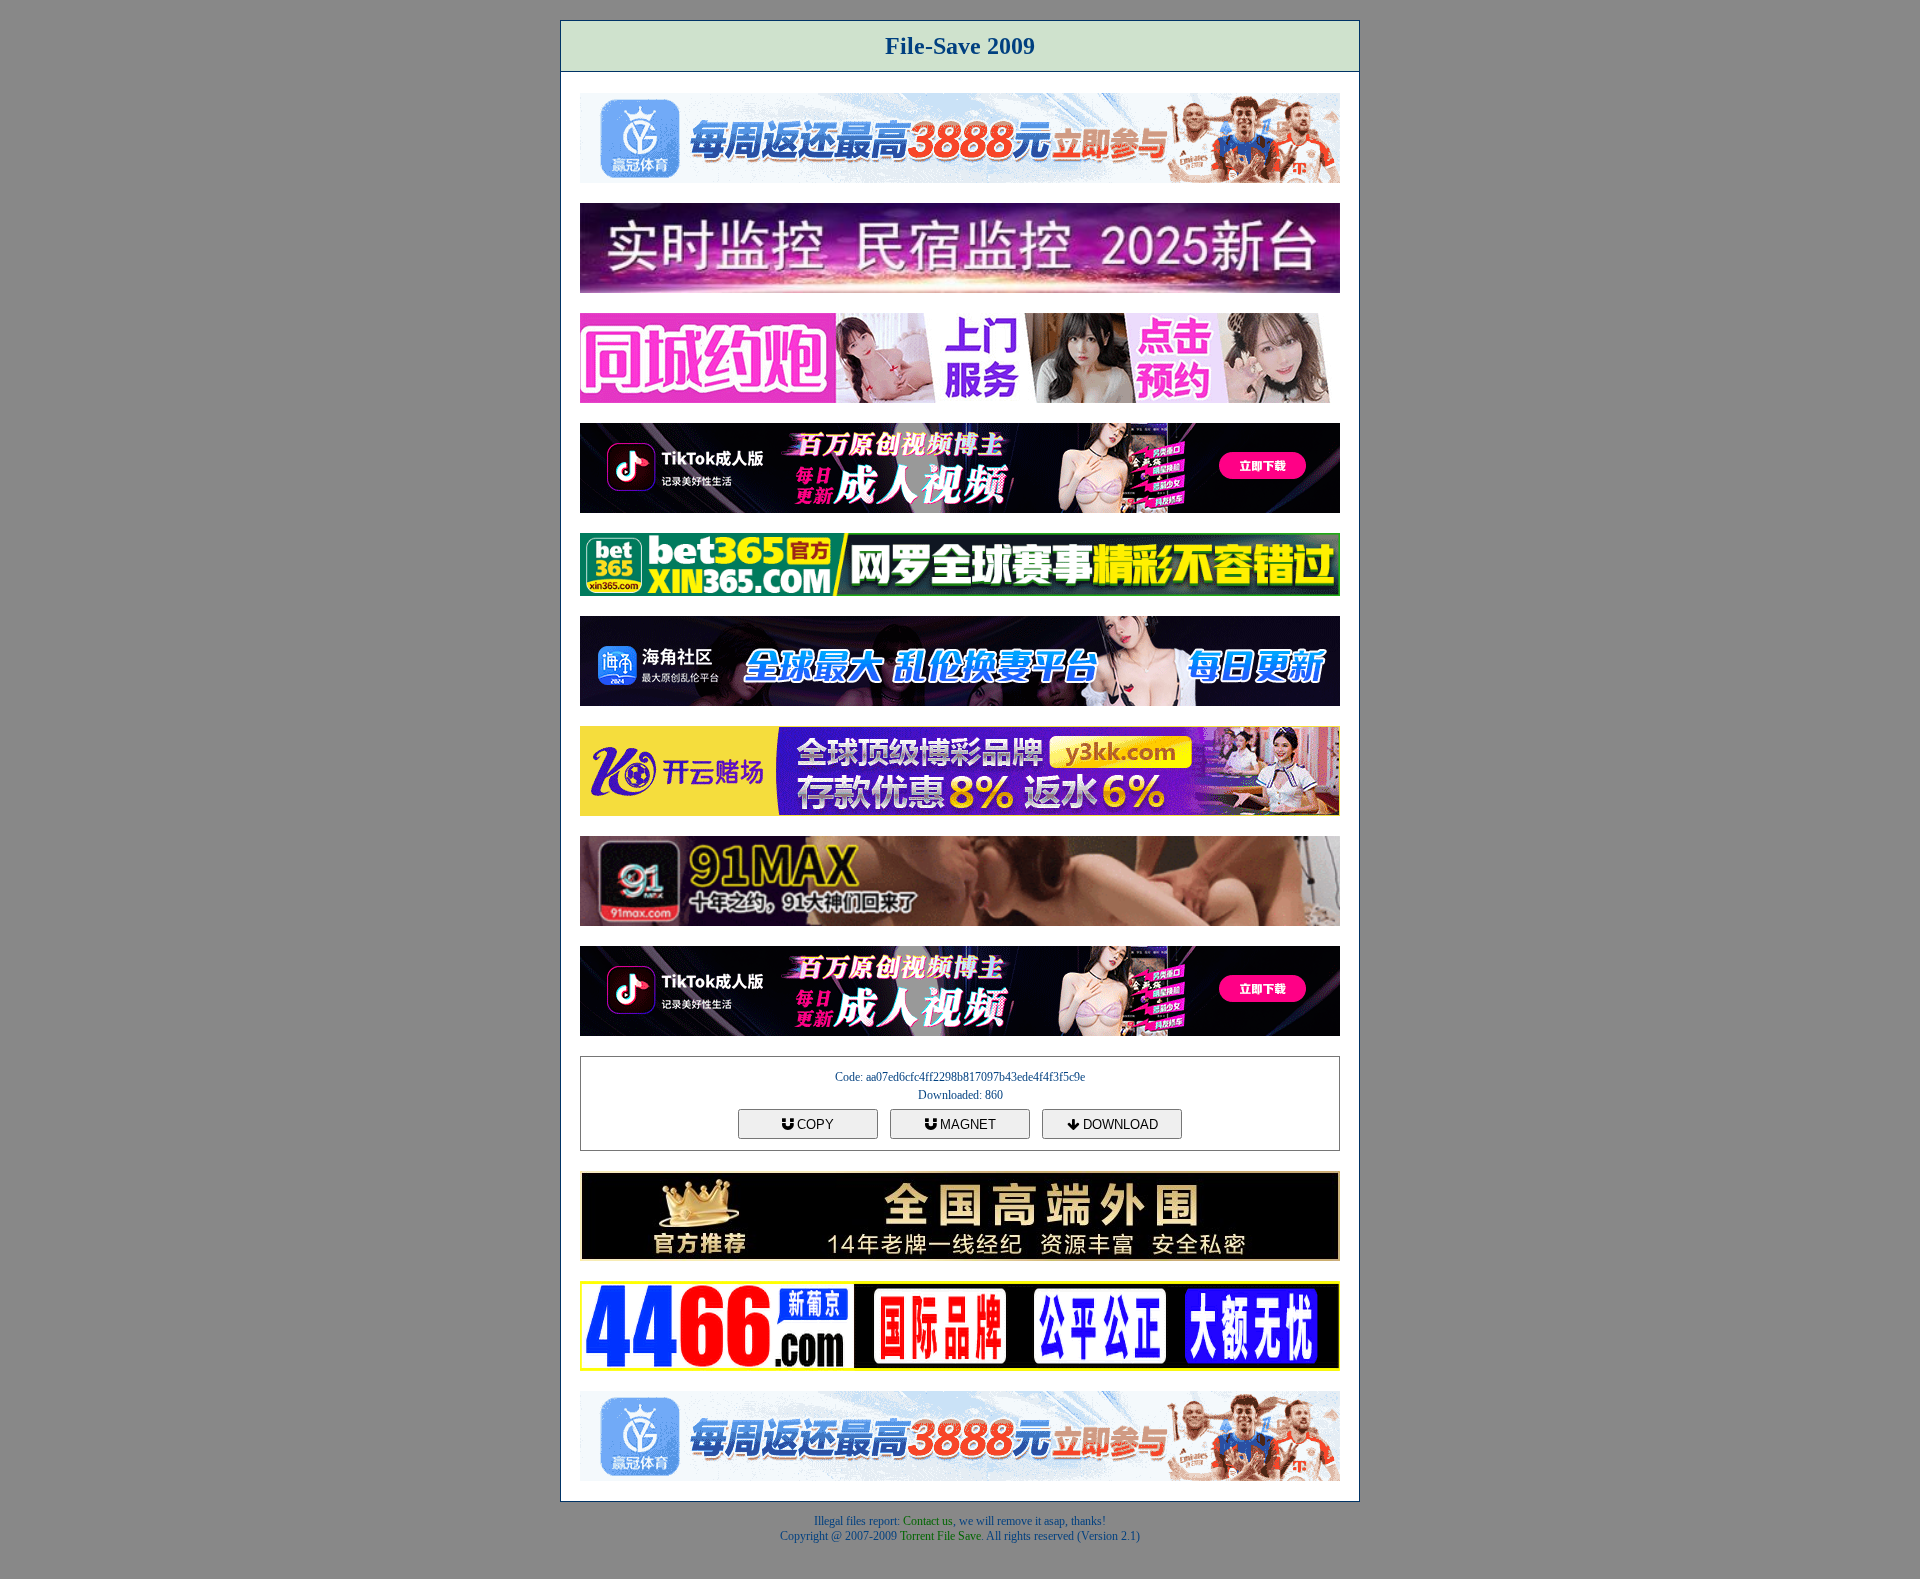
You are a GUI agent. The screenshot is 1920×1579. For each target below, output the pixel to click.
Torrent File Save (940, 1536)
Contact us (928, 1521)
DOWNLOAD (1118, 1124)
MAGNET (966, 1124)
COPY (813, 1124)
